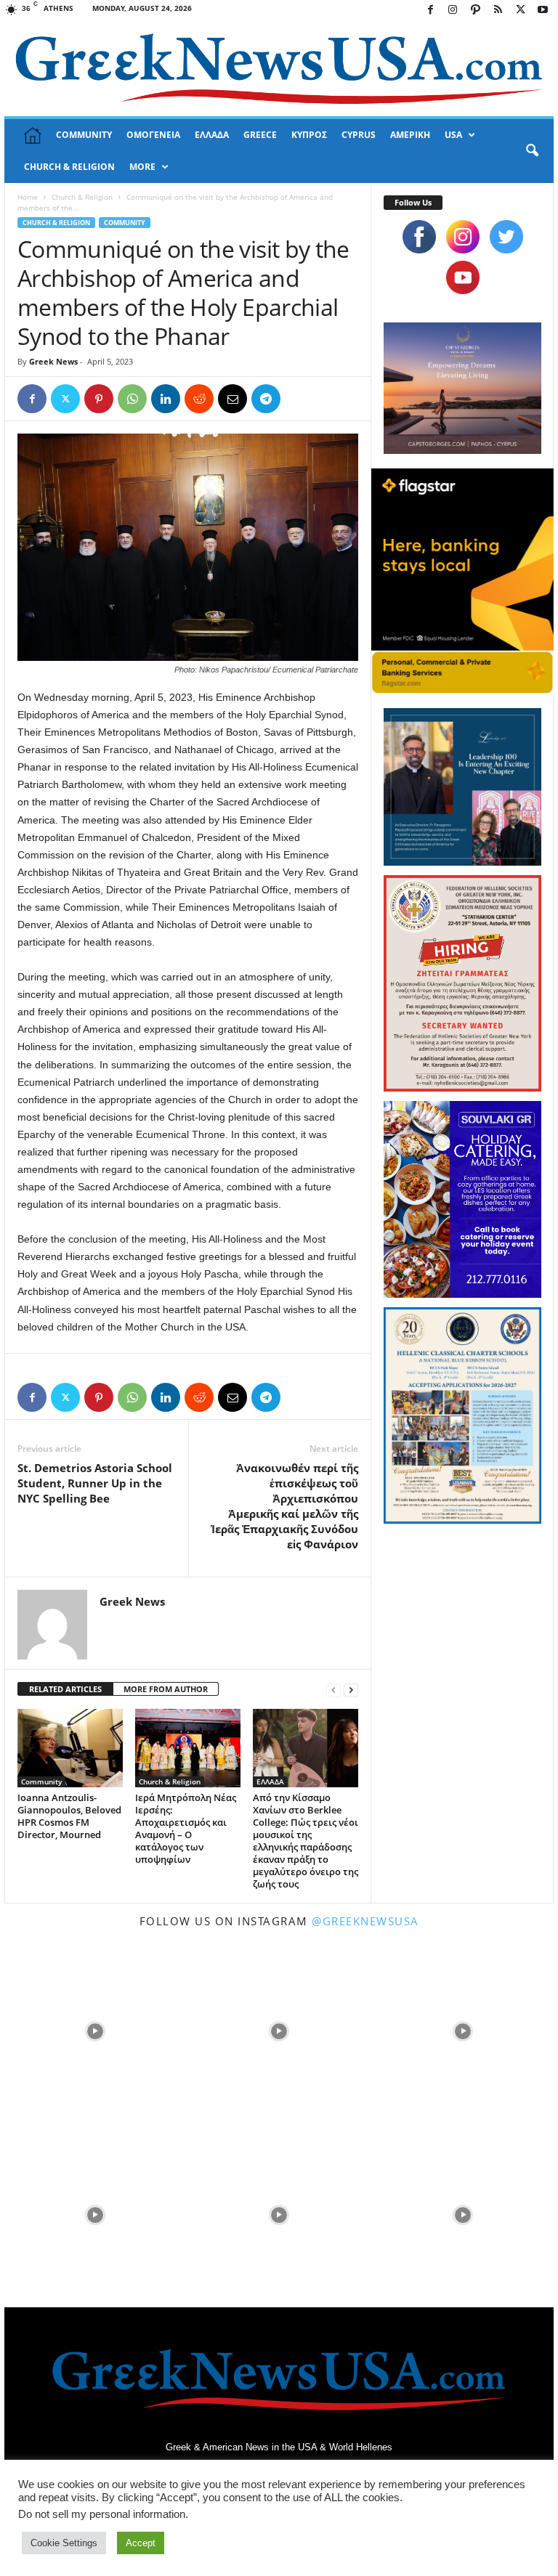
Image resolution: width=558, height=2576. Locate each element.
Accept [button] (141, 2543)
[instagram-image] (95, 2029)
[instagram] (463, 237)
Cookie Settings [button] (64, 2543)
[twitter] (506, 237)
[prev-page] (333, 1690)
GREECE (260, 135)
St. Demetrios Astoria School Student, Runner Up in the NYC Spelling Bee (95, 1483)
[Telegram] (266, 399)
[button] (532, 151)
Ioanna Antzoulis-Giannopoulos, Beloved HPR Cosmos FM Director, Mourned (69, 1816)
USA (453, 135)
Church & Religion (82, 197)
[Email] (232, 399)
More (142, 167)
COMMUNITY (84, 135)
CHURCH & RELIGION (69, 167)
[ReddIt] (199, 399)
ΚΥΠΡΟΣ (309, 135)
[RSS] (498, 11)
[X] (520, 11)
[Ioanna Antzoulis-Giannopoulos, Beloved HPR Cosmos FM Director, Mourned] (70, 1748)
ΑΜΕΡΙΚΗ (410, 135)
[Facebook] (430, 11)
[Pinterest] (99, 399)
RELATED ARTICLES (65, 1689)
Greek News (53, 361)
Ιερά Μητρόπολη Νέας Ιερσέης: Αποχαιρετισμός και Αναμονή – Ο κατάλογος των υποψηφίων (186, 1828)
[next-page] (351, 1690)
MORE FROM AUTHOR (166, 1689)
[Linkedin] (166, 399)
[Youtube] (543, 11)
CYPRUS (359, 135)
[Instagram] (453, 11)
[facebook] (419, 237)
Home (28, 197)
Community (125, 223)
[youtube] (463, 277)
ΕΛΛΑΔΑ (212, 135)
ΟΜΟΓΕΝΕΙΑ (153, 135)
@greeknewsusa (365, 1921)
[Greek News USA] (279, 69)
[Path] (475, 11)
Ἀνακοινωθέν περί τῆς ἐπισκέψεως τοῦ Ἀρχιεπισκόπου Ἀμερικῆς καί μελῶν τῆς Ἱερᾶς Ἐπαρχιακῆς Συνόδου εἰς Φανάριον (284, 1506)
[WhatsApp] (132, 399)
